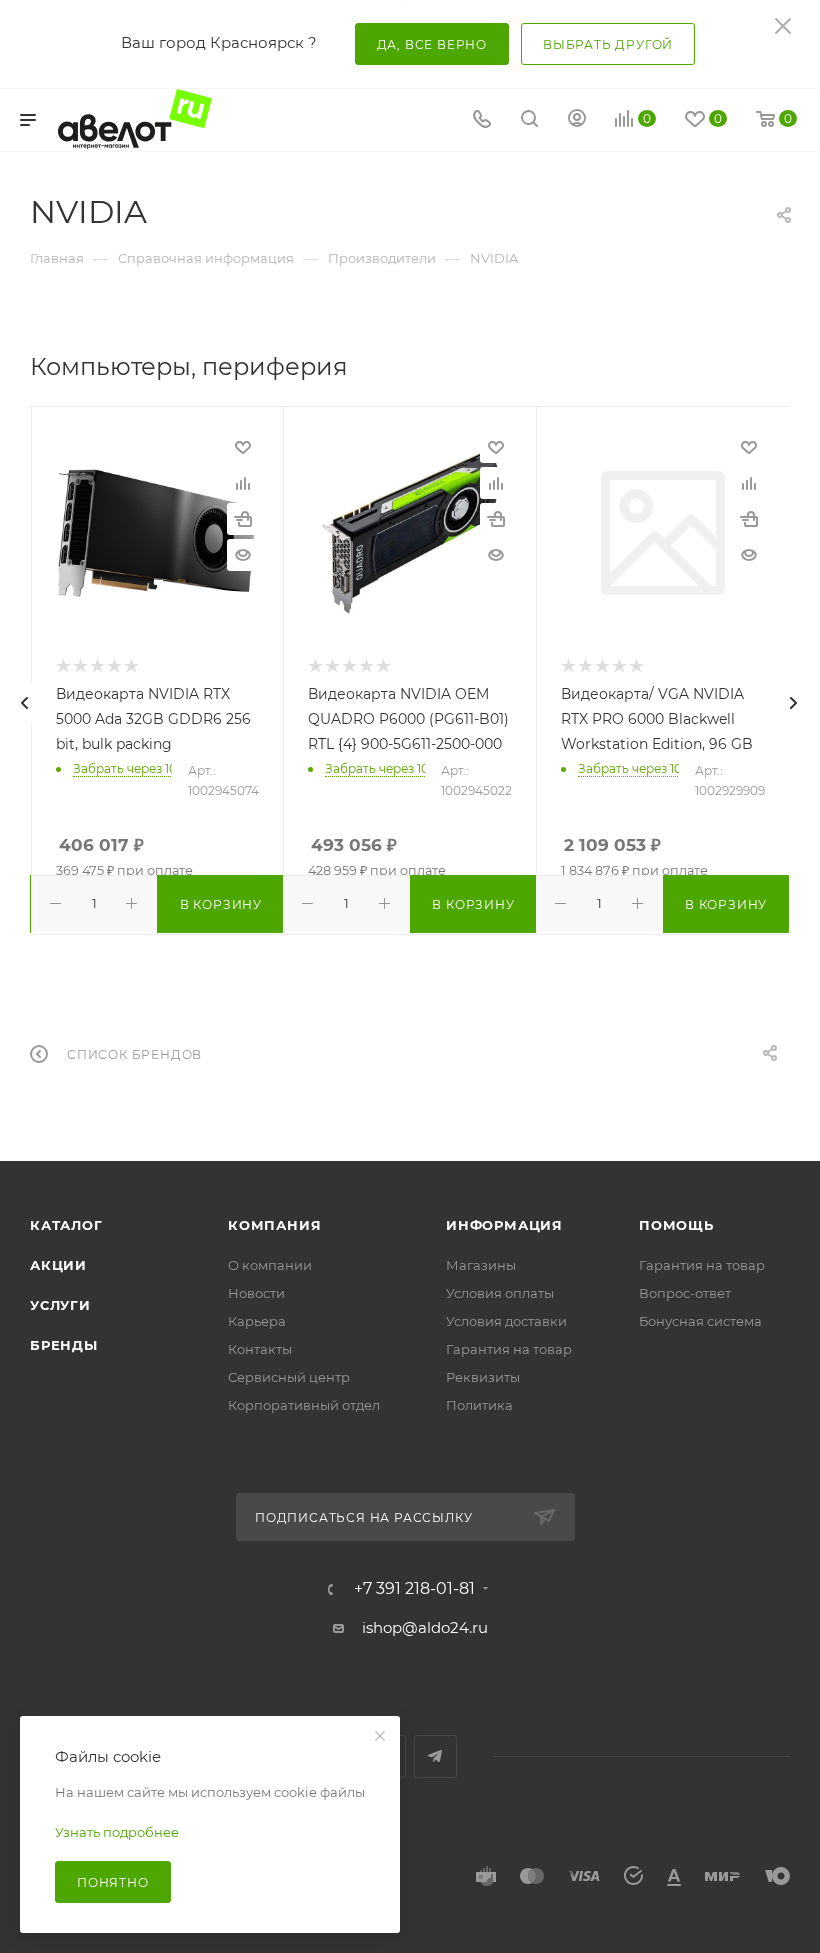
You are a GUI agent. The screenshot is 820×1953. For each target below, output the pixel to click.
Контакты (260, 1349)
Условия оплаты (500, 1293)
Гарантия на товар (509, 1349)
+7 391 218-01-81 (414, 1589)
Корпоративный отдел (304, 1405)
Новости (256, 1293)
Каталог (66, 1225)
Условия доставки (506, 1321)
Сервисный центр (289, 1377)
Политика (479, 1405)
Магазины (481, 1265)
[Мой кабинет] (577, 120)
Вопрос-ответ (685, 1293)
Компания (274, 1225)
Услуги (60, 1305)
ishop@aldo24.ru (425, 1627)
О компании (270, 1265)
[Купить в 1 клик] (243, 519)
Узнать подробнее (117, 1832)
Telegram (435, 1756)
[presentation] (25, 703)
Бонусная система (700, 1321)
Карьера (257, 1321)
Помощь (676, 1225)
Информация (504, 1225)
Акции (58, 1265)
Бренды (64, 1345)
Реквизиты (483, 1377)
